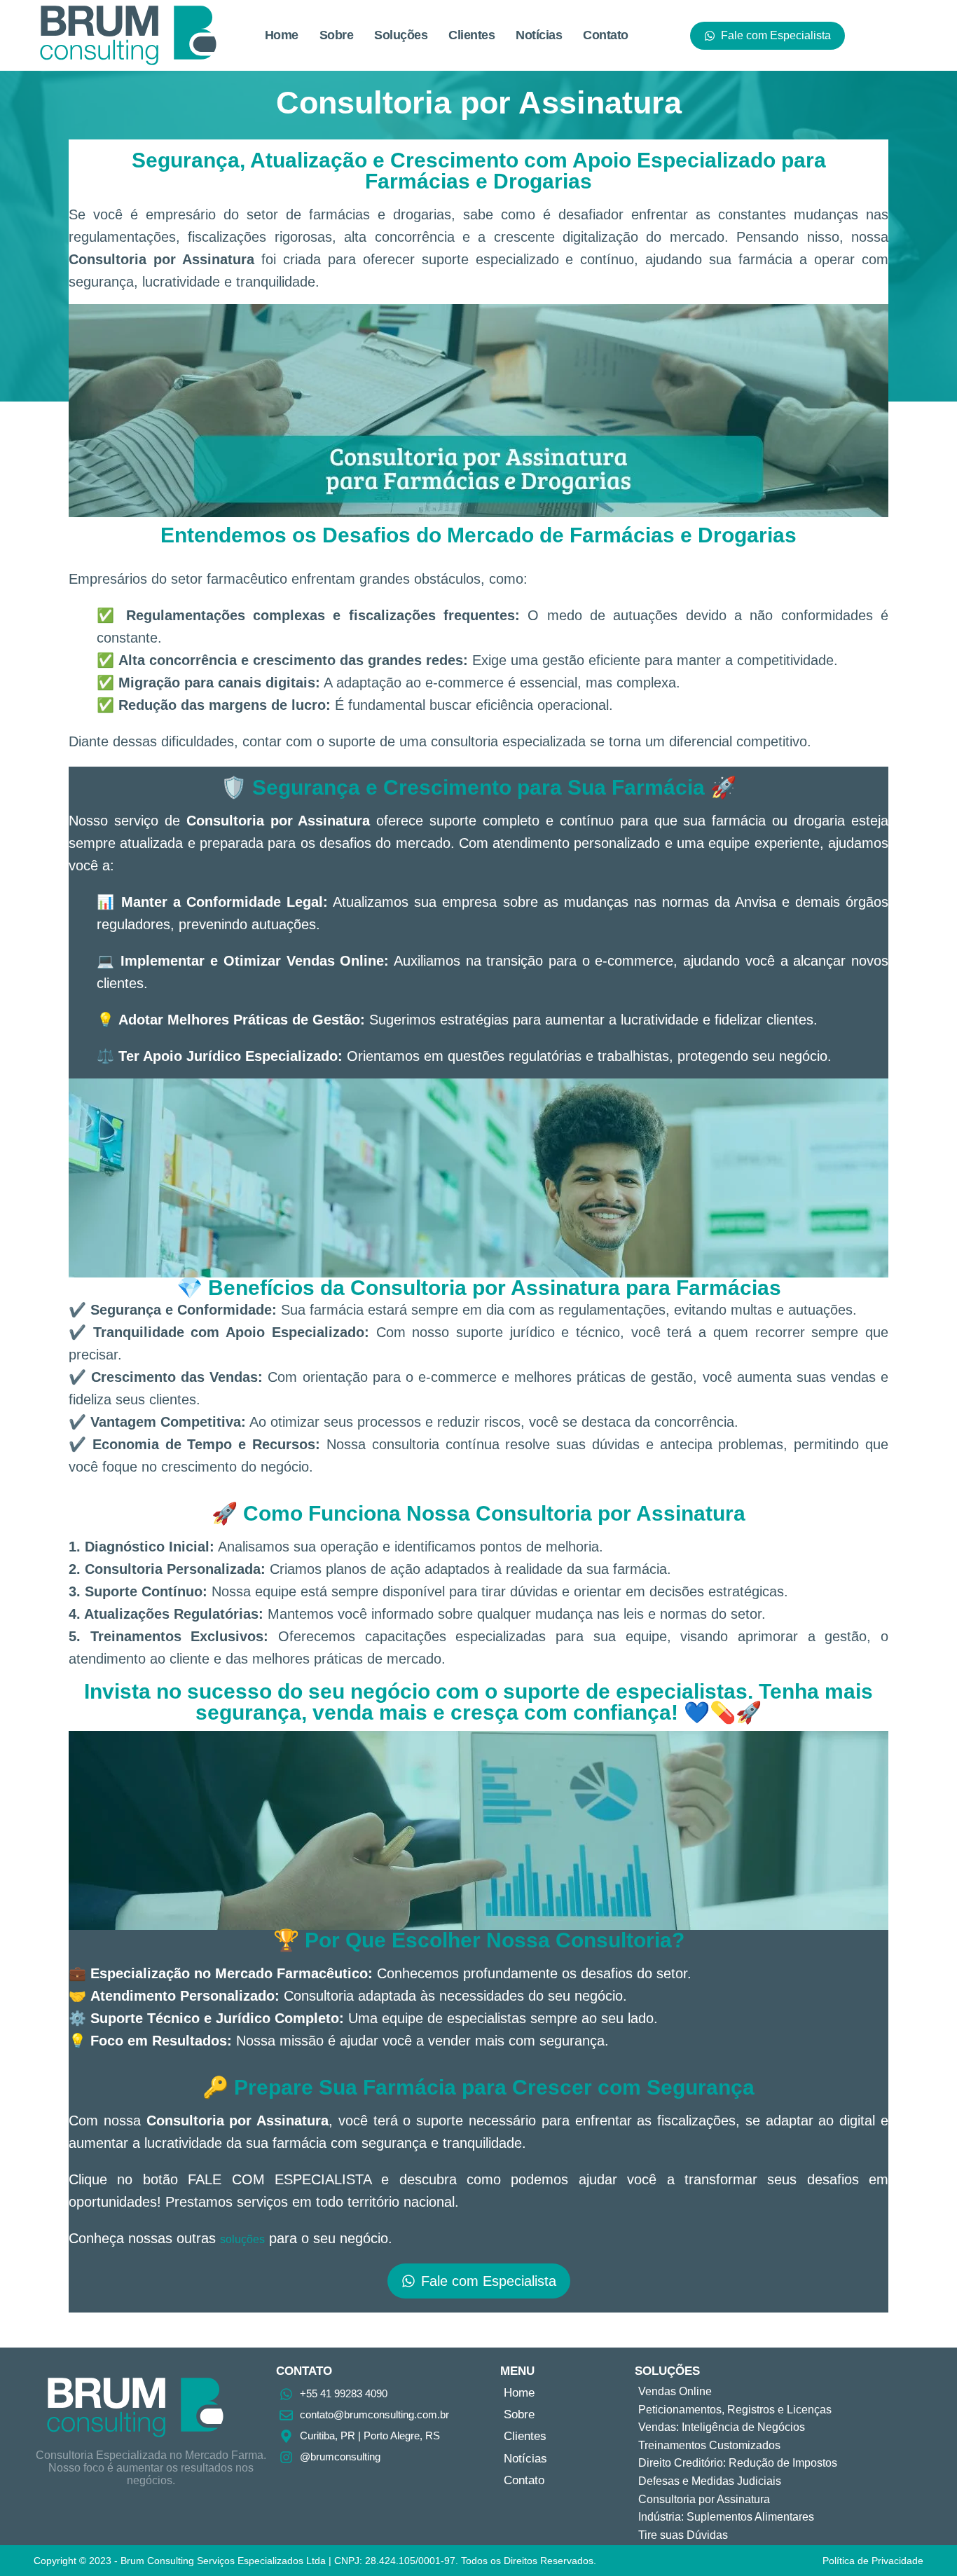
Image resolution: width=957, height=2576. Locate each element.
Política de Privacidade (873, 2561)
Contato (606, 35)
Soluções (401, 35)
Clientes (471, 35)
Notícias (539, 35)
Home (282, 35)
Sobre (337, 35)
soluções (242, 2239)
